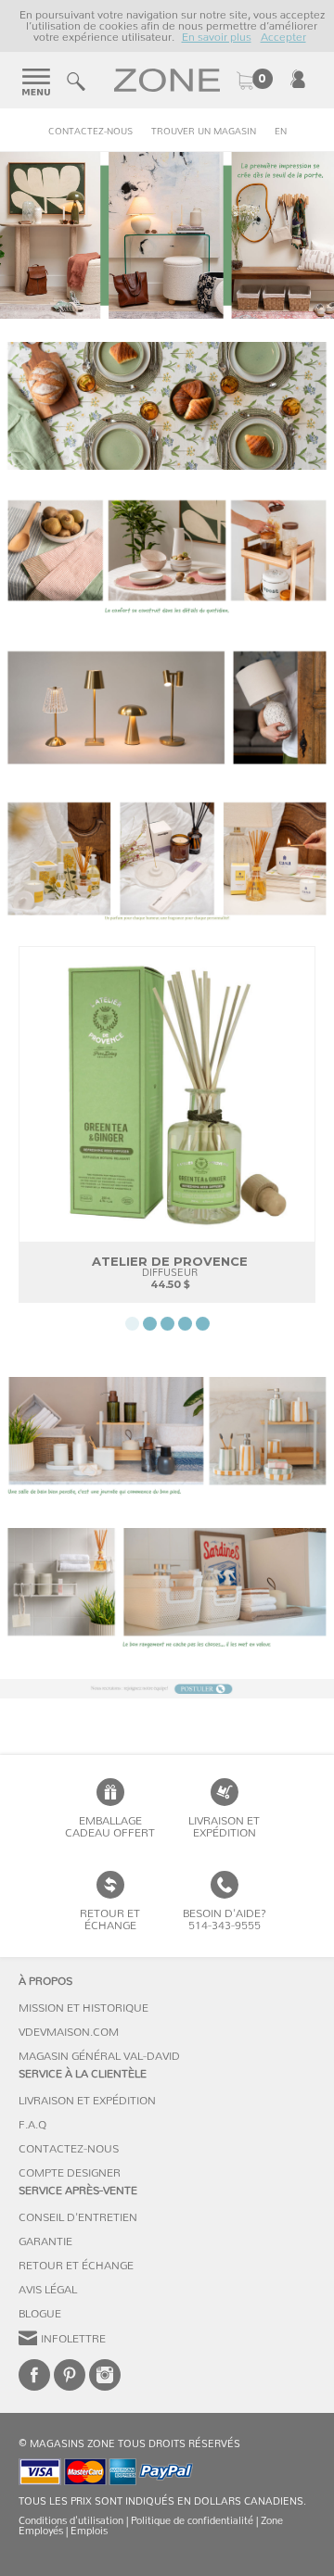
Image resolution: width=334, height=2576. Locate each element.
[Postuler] (167, 1689)
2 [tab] (150, 1324)
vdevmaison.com (69, 2032)
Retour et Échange (76, 2266)
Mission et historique (83, 2008)
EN (281, 132)
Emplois (89, 2531)
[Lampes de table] (167, 708)
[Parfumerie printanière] (167, 859)
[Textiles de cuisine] (167, 406)
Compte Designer (70, 2173)
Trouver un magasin (204, 132)
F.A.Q (32, 2125)
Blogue (40, 2314)
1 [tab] (132, 1324)
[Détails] (167, 557)
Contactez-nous (90, 132)
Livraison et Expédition (224, 1827)
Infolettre (73, 2339)
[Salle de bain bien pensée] (167, 1441)
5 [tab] (203, 1324)
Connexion (298, 79)
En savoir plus (217, 37)
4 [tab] (185, 1324)
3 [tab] (167, 1324)
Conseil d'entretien (78, 2217)
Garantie (45, 2241)
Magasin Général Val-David (99, 2056)
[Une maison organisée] (167, 1592)
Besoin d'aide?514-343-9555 (225, 1919)
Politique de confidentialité (192, 2521)
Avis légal (48, 2290)
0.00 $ (254, 81)
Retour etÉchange (110, 1919)
